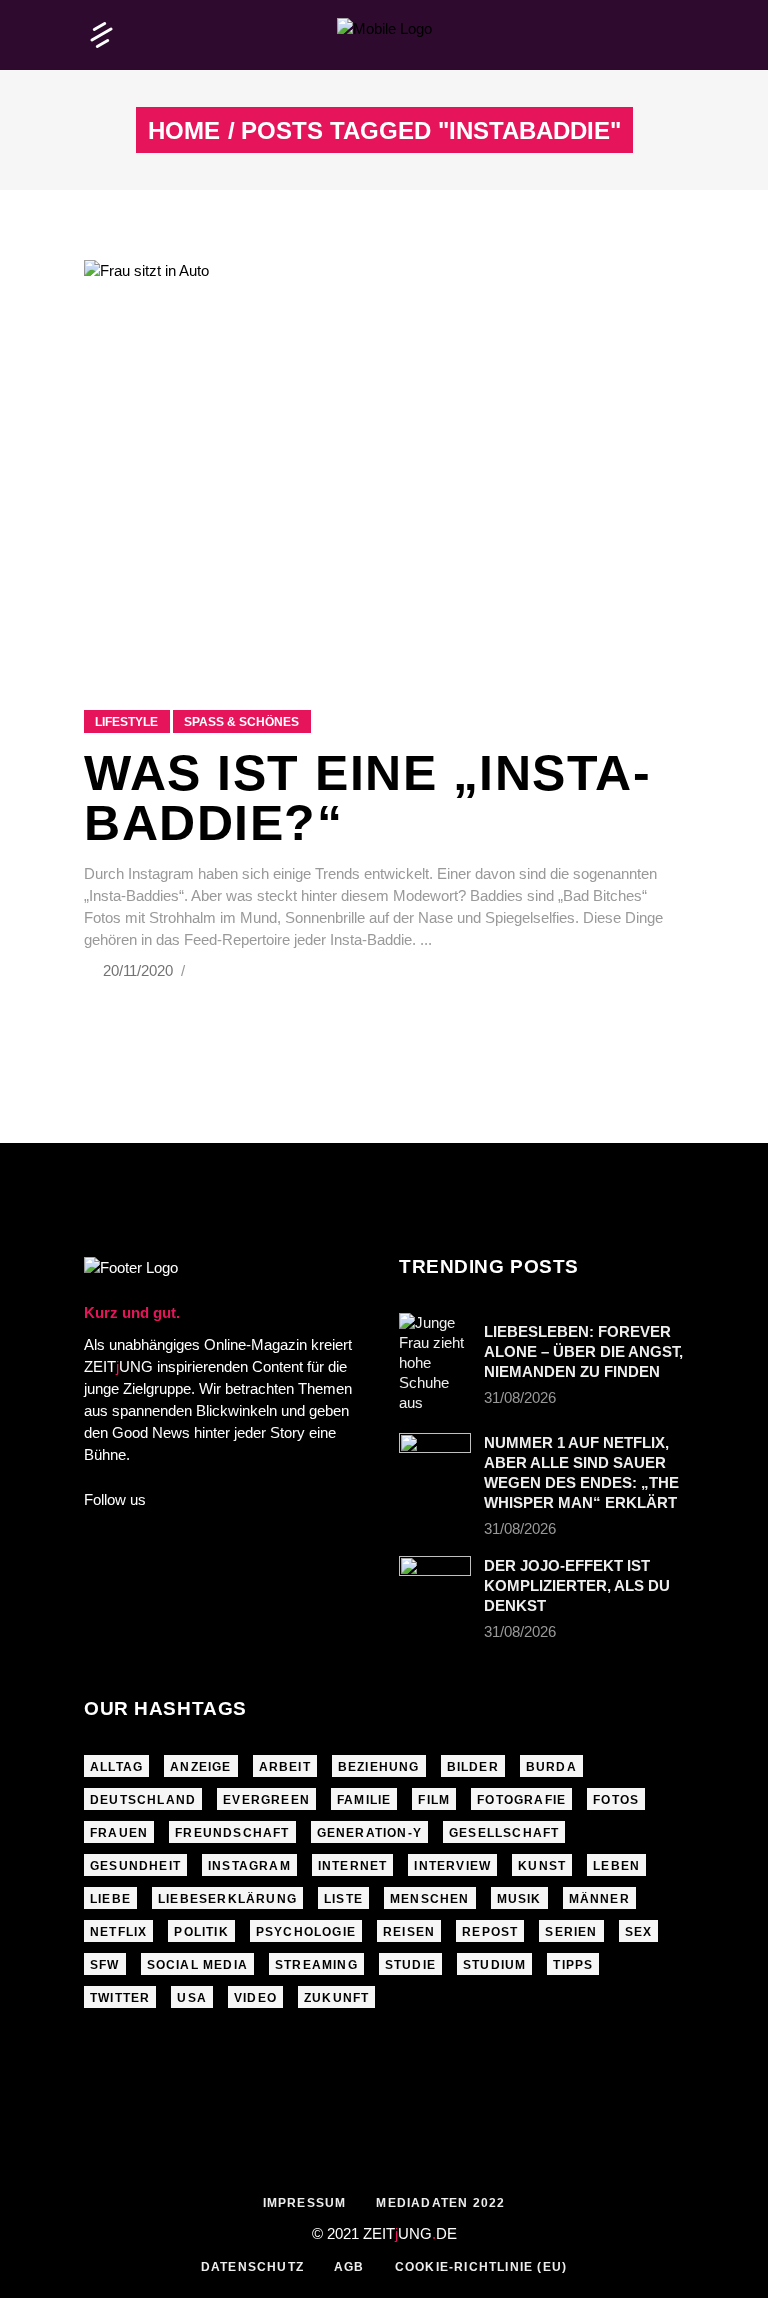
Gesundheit (135, 1866)
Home (184, 131)
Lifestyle (126, 722)
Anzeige (200, 1767)
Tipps (573, 1965)
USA (192, 1998)
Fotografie (521, 1800)
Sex (639, 1932)
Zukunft (336, 1998)
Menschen (430, 1899)
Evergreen (266, 1800)
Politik (201, 1932)
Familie (364, 1800)
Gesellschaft (504, 1833)
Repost (490, 1932)
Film (434, 1800)
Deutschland (143, 1800)
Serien (571, 1932)
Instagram (249, 1866)
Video (255, 1998)
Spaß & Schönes (241, 722)
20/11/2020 (140, 970)
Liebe (110, 1899)
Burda (551, 1767)
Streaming (316, 1965)
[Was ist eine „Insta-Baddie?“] (384, 460)
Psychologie (306, 1932)
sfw (105, 1965)
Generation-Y (369, 1833)
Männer (599, 1899)
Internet (353, 1866)
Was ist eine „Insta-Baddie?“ (367, 798)
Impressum (305, 2203)
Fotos (616, 1800)
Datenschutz (252, 2267)
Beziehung (379, 1767)
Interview (452, 1866)
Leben (616, 1866)
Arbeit (285, 1767)
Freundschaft (232, 1833)
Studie (410, 1965)
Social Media (197, 1965)
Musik (519, 1899)
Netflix (118, 1932)
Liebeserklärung (227, 1899)
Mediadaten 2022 (440, 2203)
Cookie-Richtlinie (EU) (481, 2267)
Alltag (116, 1767)
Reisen (409, 1932)
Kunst (542, 1866)
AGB (349, 2267)
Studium (494, 1965)
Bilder (473, 1767)
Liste (343, 1899)
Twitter (120, 1998)
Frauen (119, 1833)
